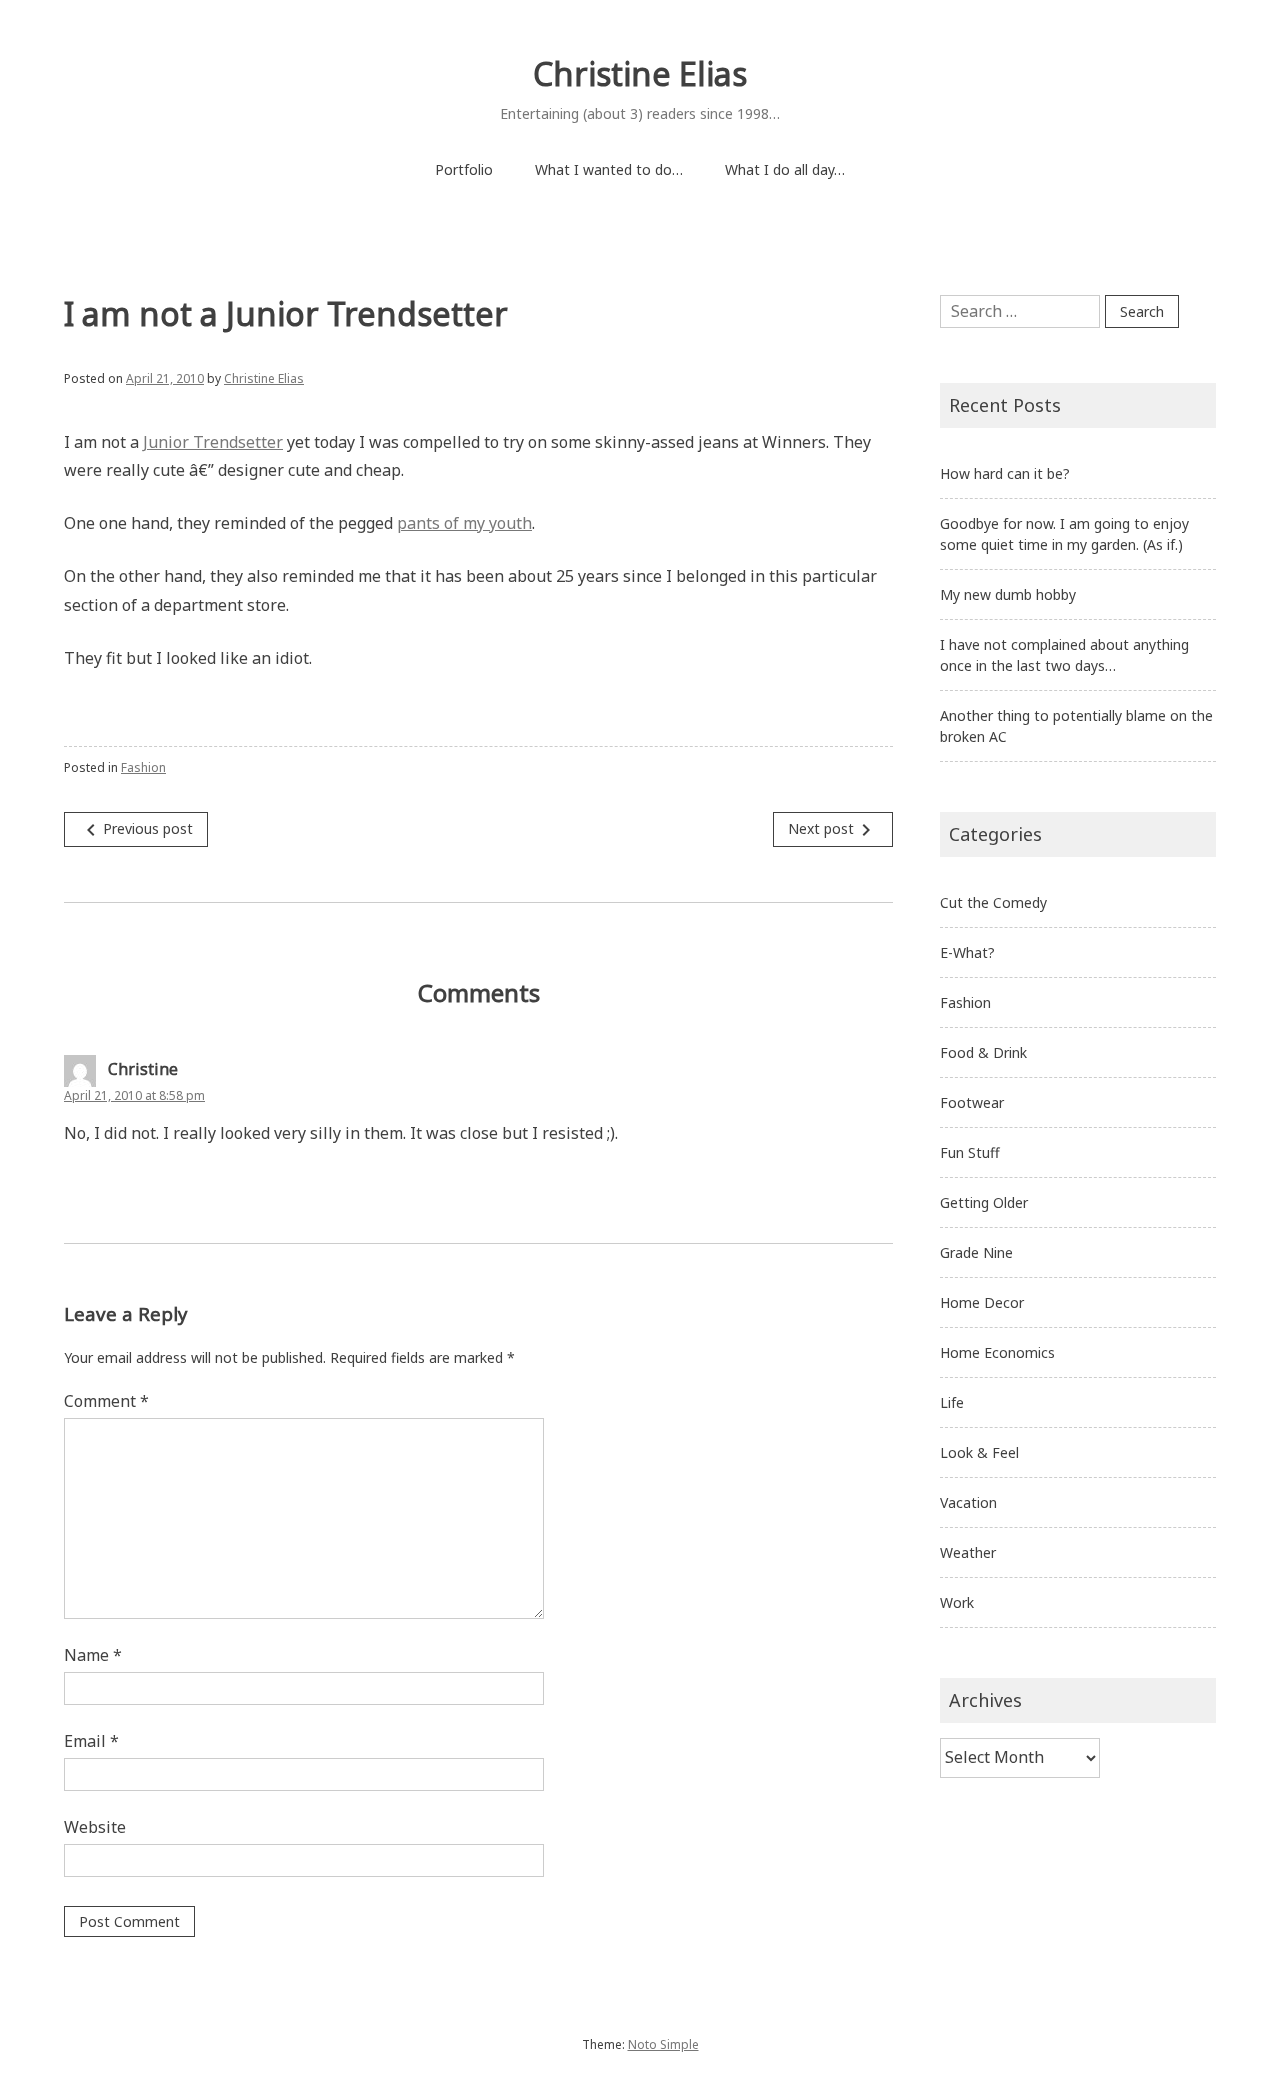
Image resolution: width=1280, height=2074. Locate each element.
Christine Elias (640, 73)
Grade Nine (976, 1252)
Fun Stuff (970, 1152)
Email (91, 1741)
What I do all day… (785, 169)
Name (93, 1655)
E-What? (967, 952)
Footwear (972, 1102)
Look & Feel (979, 1452)
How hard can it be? (1005, 473)
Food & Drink (983, 1052)
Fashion (143, 767)
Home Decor (982, 1302)
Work (957, 1602)
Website (95, 1827)
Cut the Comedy (993, 902)
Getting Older (984, 1202)
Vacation (968, 1502)
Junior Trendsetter (213, 442)
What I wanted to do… (609, 169)
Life (952, 1402)
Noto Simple (663, 2044)
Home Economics (997, 1352)
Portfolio (464, 169)
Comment (106, 1401)
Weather (968, 1552)
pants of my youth (464, 523)
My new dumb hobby (1008, 594)
